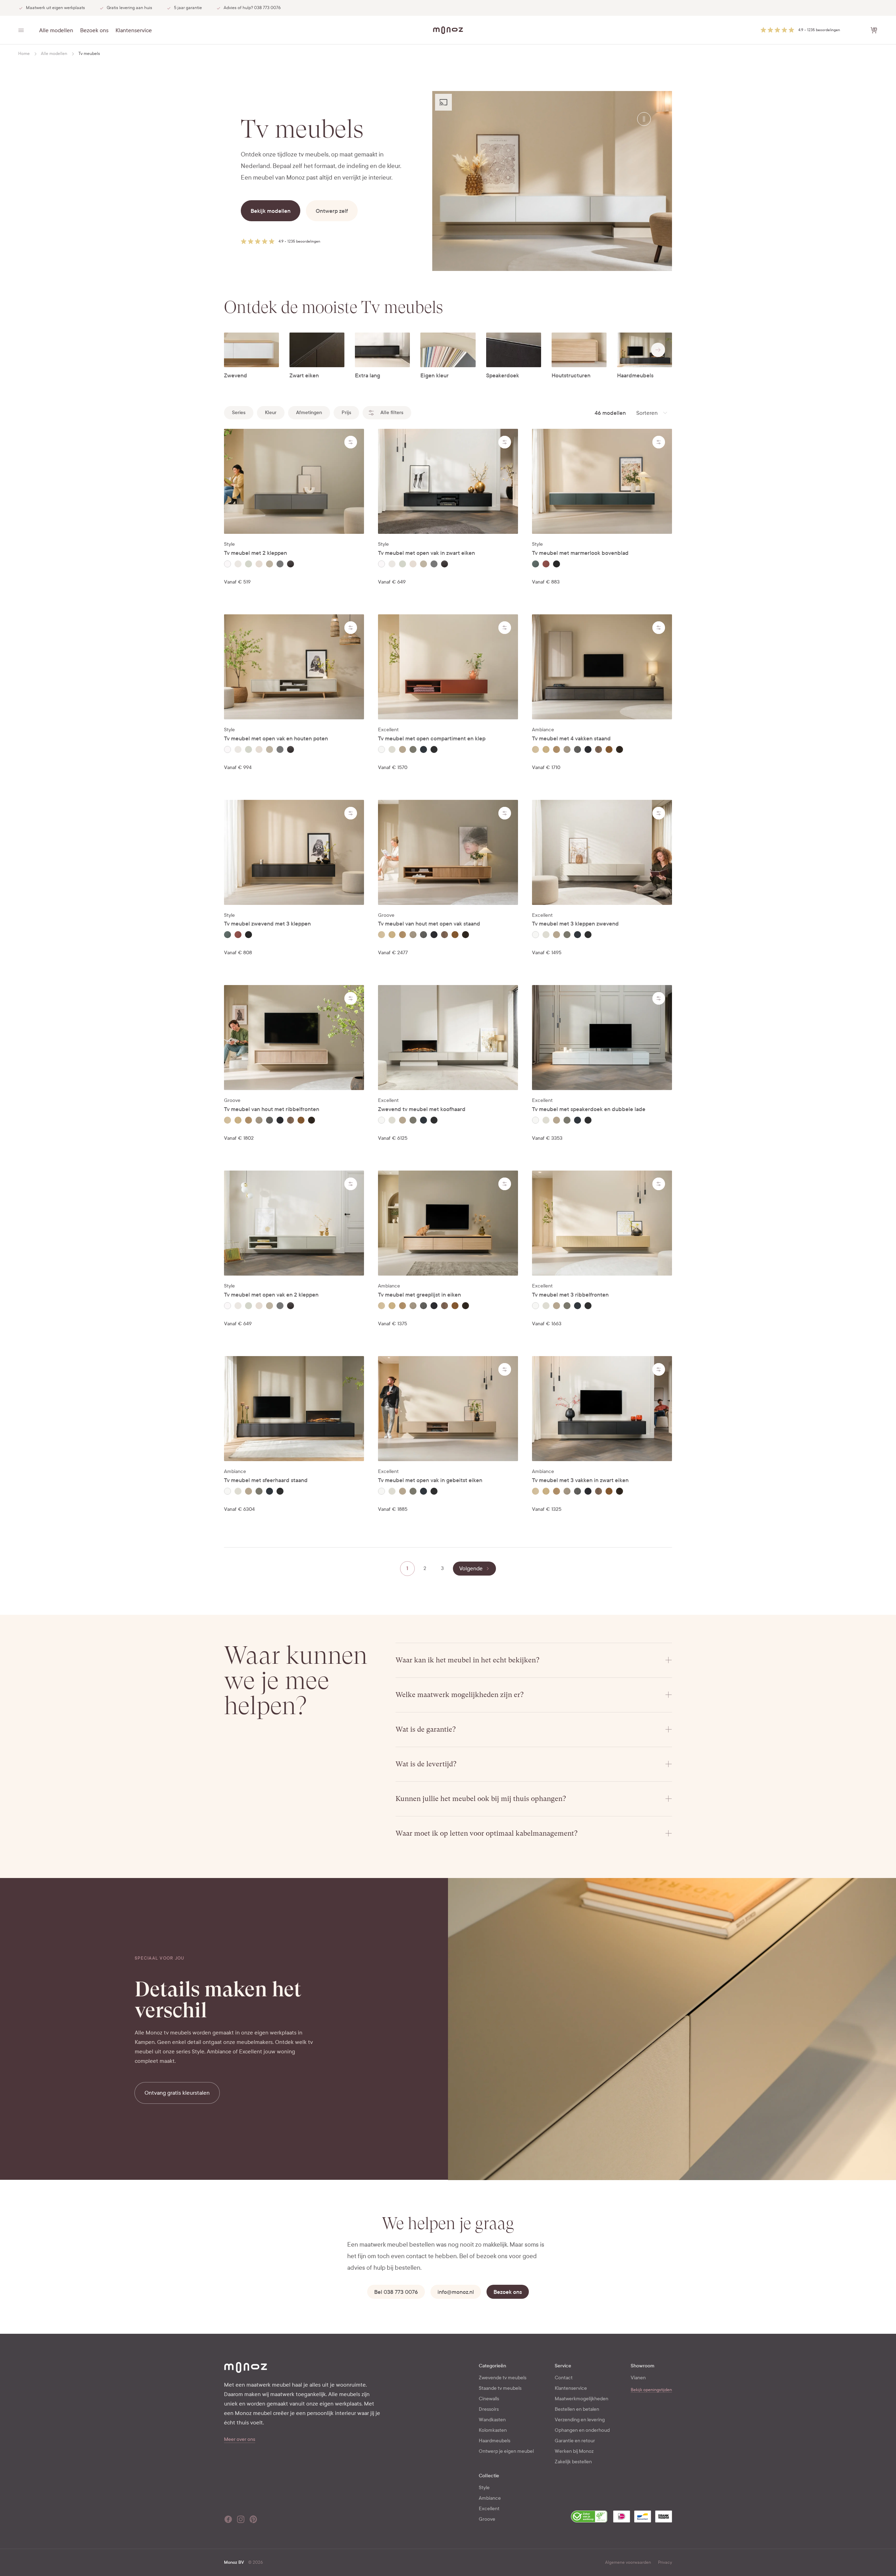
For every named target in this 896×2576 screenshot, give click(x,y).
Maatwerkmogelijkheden (582, 2399)
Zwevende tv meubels (503, 2378)
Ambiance (490, 2498)
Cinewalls (489, 2399)
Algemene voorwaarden (628, 2562)
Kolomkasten (493, 2430)
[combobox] (652, 413)
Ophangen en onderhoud (582, 2430)
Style (484, 2488)
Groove (487, 2519)
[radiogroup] (294, 564)
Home (24, 54)
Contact (564, 2378)
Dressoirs (489, 2409)
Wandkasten (492, 2420)
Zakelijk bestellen (573, 2462)
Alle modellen (56, 30)
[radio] (227, 564)
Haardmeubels (495, 2441)
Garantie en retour (575, 2441)
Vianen (638, 2378)
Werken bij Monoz (574, 2451)
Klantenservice (134, 30)
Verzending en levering (580, 2420)
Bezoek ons (94, 30)
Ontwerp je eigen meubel (506, 2451)
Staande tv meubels (500, 2388)
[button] (800, 30)
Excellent (489, 2509)
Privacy (665, 2562)
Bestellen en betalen (577, 2409)
